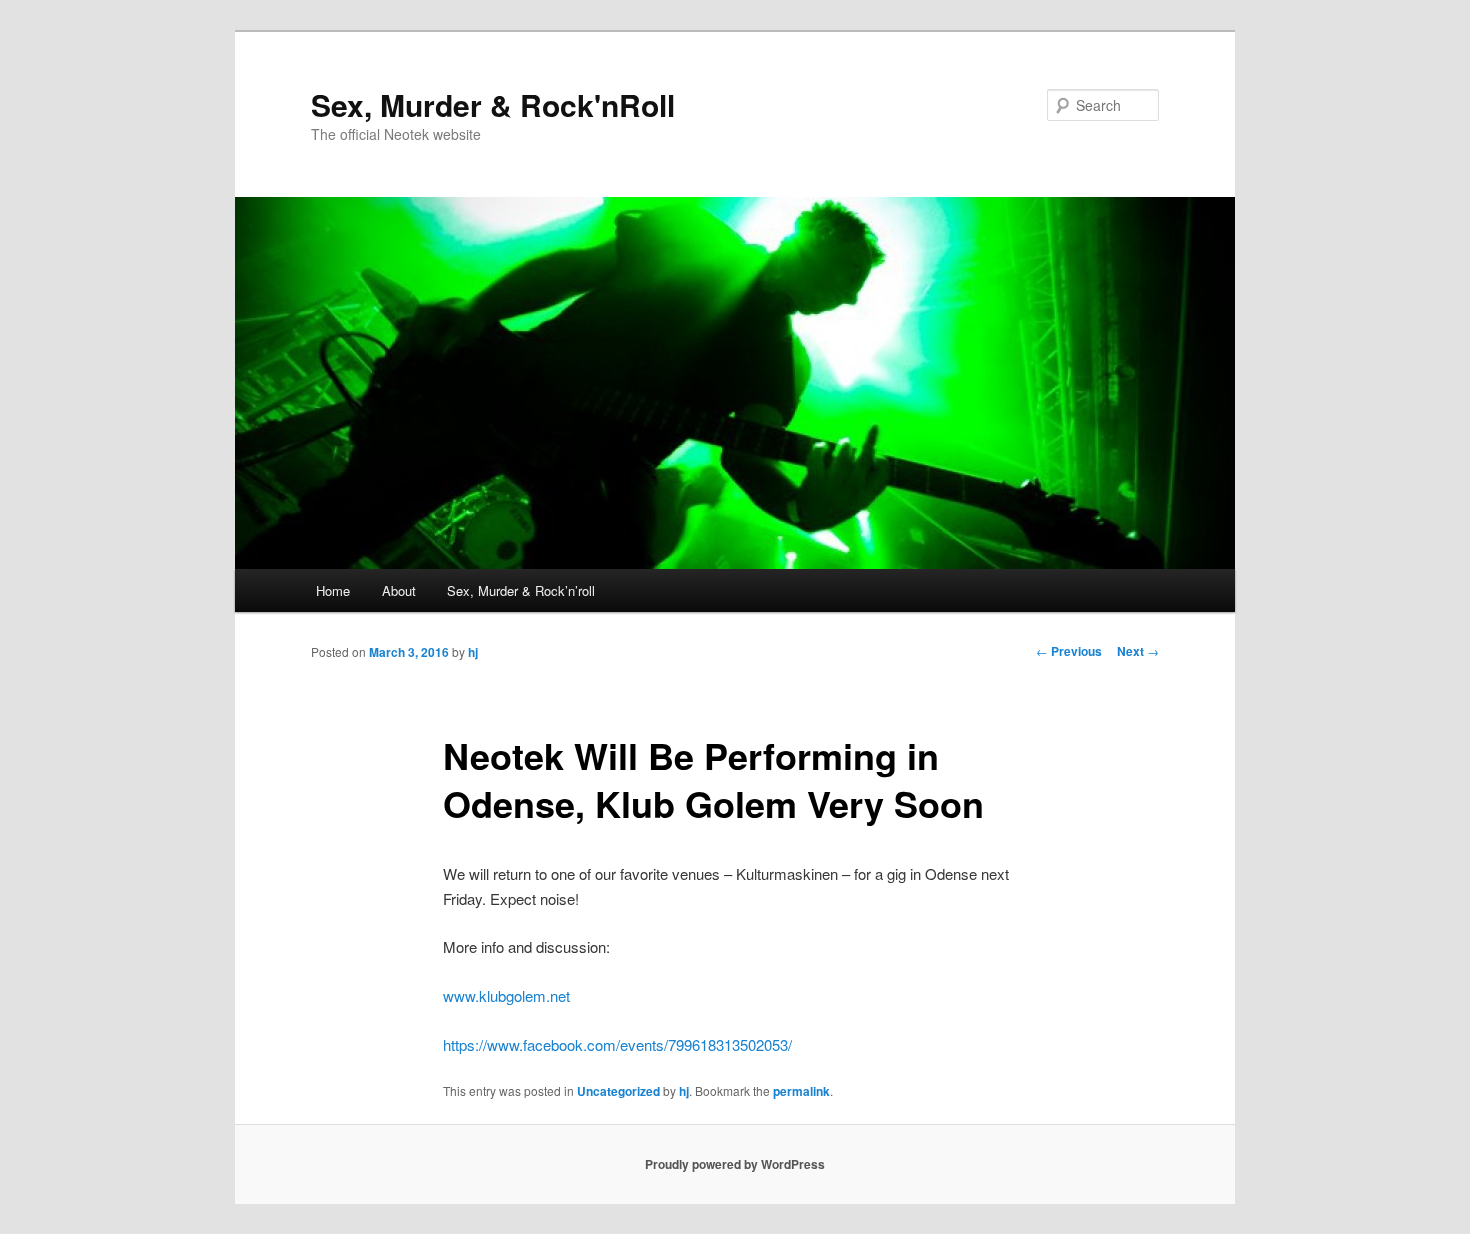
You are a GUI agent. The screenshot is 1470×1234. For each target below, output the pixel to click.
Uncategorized (618, 1091)
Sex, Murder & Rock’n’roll (521, 590)
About (399, 590)
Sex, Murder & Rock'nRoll (493, 104)
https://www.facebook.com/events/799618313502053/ (617, 1044)
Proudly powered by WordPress (735, 1164)
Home (333, 590)
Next (1138, 651)
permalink (801, 1091)
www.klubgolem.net (506, 995)
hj (473, 652)
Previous (1069, 651)
